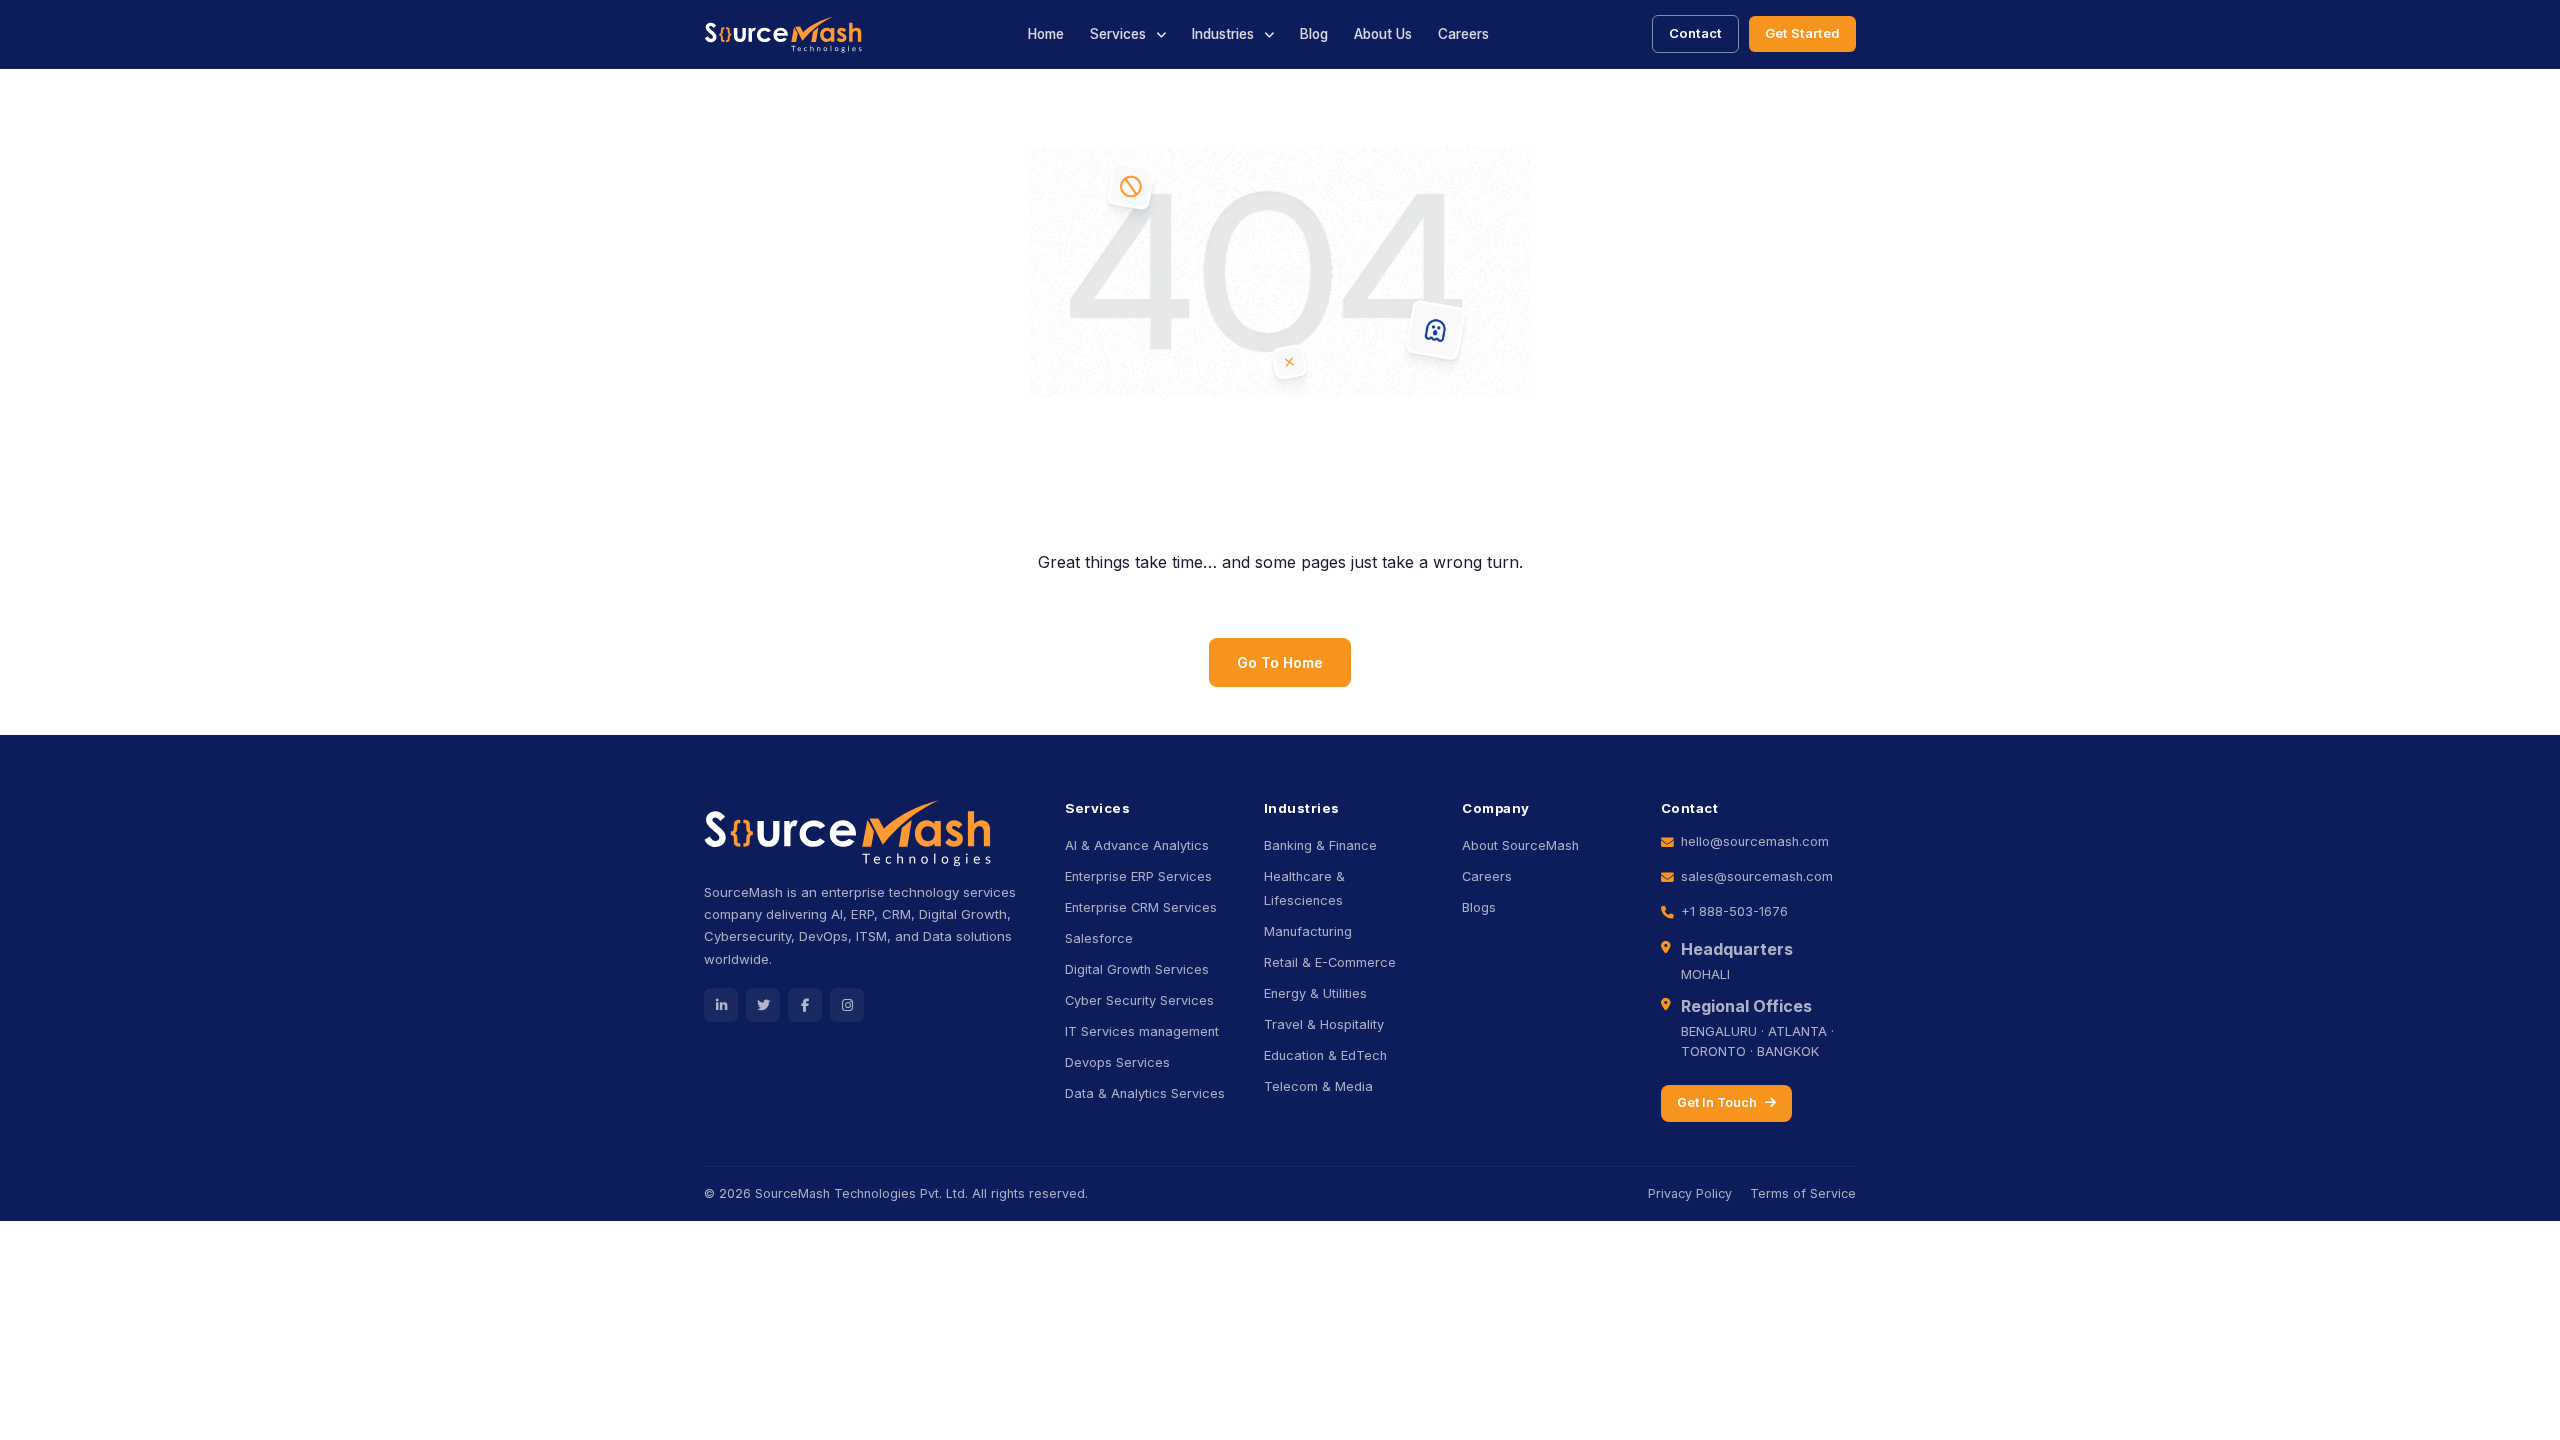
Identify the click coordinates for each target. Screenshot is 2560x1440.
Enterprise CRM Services (1141, 907)
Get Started (1802, 33)
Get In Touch (1717, 1102)
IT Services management (1142, 1031)
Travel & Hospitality (1324, 1024)
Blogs (1479, 907)
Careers (1463, 34)
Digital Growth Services (1137, 969)
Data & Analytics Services (1145, 1093)
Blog (1314, 34)
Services (1118, 34)
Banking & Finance (1320, 845)
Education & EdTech (1325, 1055)
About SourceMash (1520, 845)
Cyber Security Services (1139, 1000)
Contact (1695, 33)
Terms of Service (1803, 1193)
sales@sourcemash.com (1757, 876)
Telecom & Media (1318, 1086)
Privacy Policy (1690, 1193)
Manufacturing (1308, 931)
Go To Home (1280, 662)
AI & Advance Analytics (1137, 845)
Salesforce (1099, 938)
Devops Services (1117, 1062)
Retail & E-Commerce (1330, 962)
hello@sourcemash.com (1755, 841)
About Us (1383, 34)
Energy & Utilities (1315, 993)
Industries (1223, 34)
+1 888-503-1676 (1734, 911)
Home (1046, 34)
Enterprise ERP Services (1138, 876)
